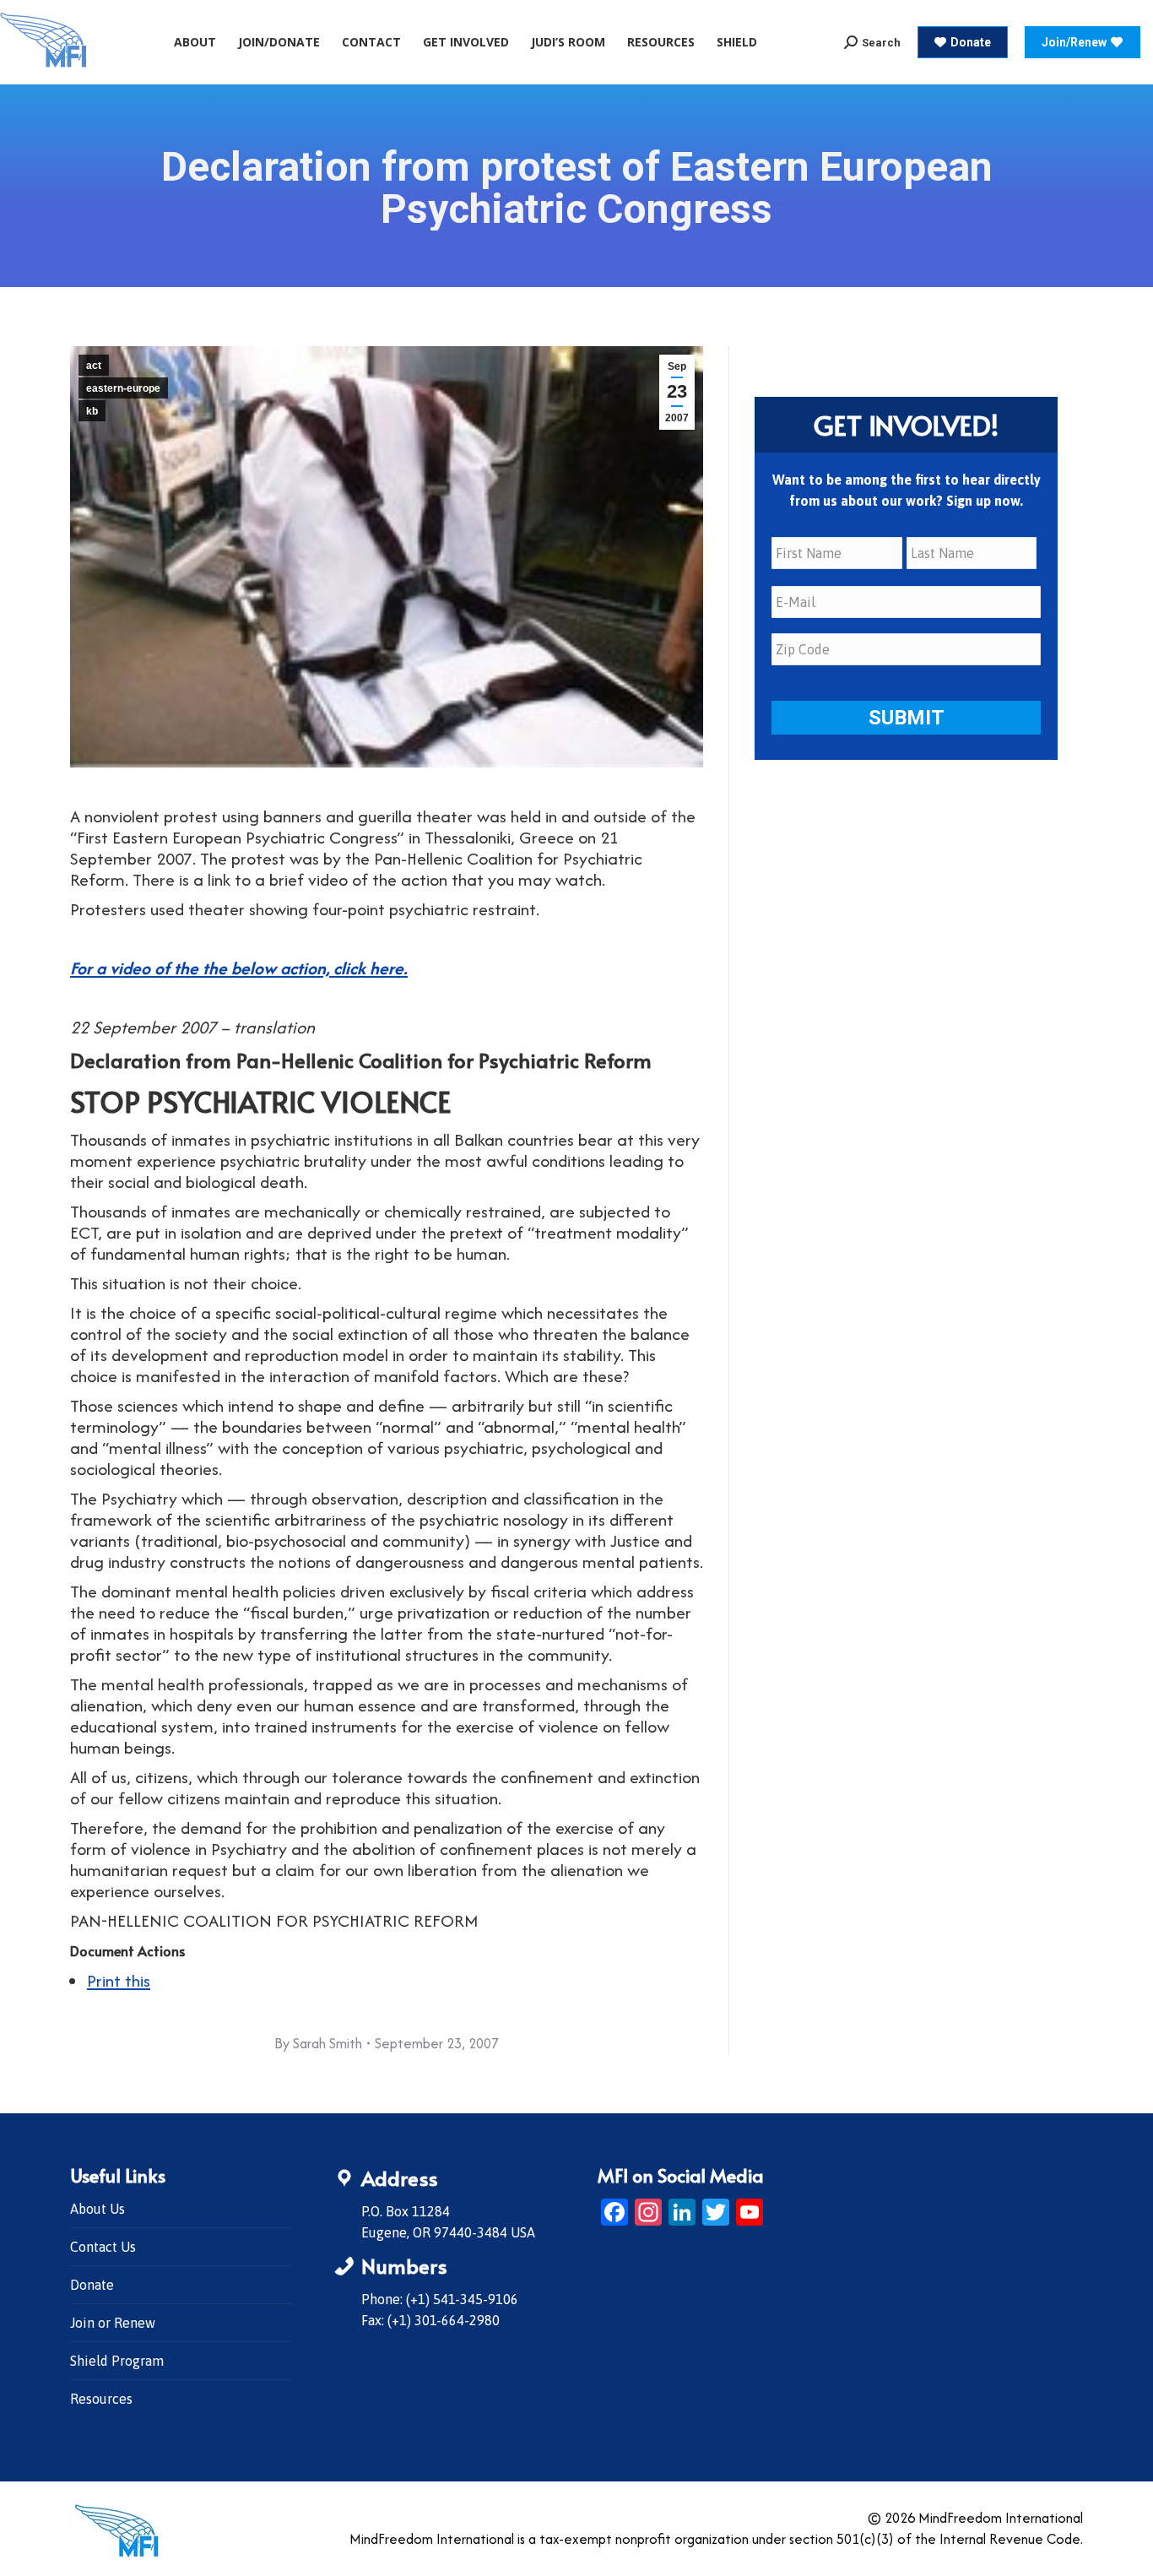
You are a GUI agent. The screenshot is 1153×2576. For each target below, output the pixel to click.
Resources (101, 2399)
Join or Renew (113, 2323)
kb (92, 411)
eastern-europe (123, 388)
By (318, 2043)
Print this (119, 1980)
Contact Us (103, 2247)
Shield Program (117, 2361)
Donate (92, 2285)
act (94, 366)
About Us (97, 2209)
